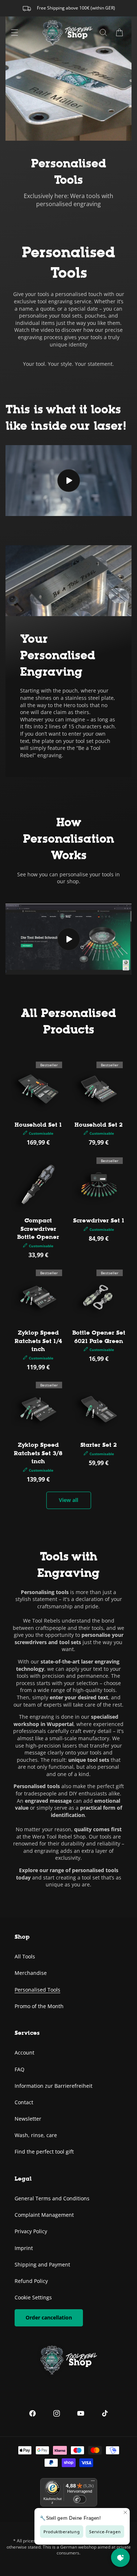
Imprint (24, 2248)
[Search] (103, 33)
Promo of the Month (39, 2006)
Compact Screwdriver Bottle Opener (38, 1229)
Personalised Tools (37, 1990)
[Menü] (93, 2482)
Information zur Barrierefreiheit (54, 2086)
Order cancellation (49, 2317)
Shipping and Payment (42, 2264)
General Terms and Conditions (52, 2198)
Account (24, 2053)
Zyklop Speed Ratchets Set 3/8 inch (38, 1453)
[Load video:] (68, 939)
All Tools (25, 1956)
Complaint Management (44, 2215)
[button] (119, 33)
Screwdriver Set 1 (99, 1220)
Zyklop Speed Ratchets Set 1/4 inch (38, 1341)
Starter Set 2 (99, 1445)
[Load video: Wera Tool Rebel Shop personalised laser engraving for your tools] (68, 481)
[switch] (80, 2499)
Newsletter (28, 2119)
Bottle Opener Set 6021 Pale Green (99, 1337)
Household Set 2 (99, 1125)
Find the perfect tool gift (44, 2152)
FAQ (20, 2069)
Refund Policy (31, 2281)
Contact (24, 2102)
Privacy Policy (31, 2231)
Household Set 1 (38, 1125)
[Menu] (15, 33)
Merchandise (31, 1973)
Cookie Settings (33, 2297)
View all (68, 1500)
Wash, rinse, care (36, 2135)
